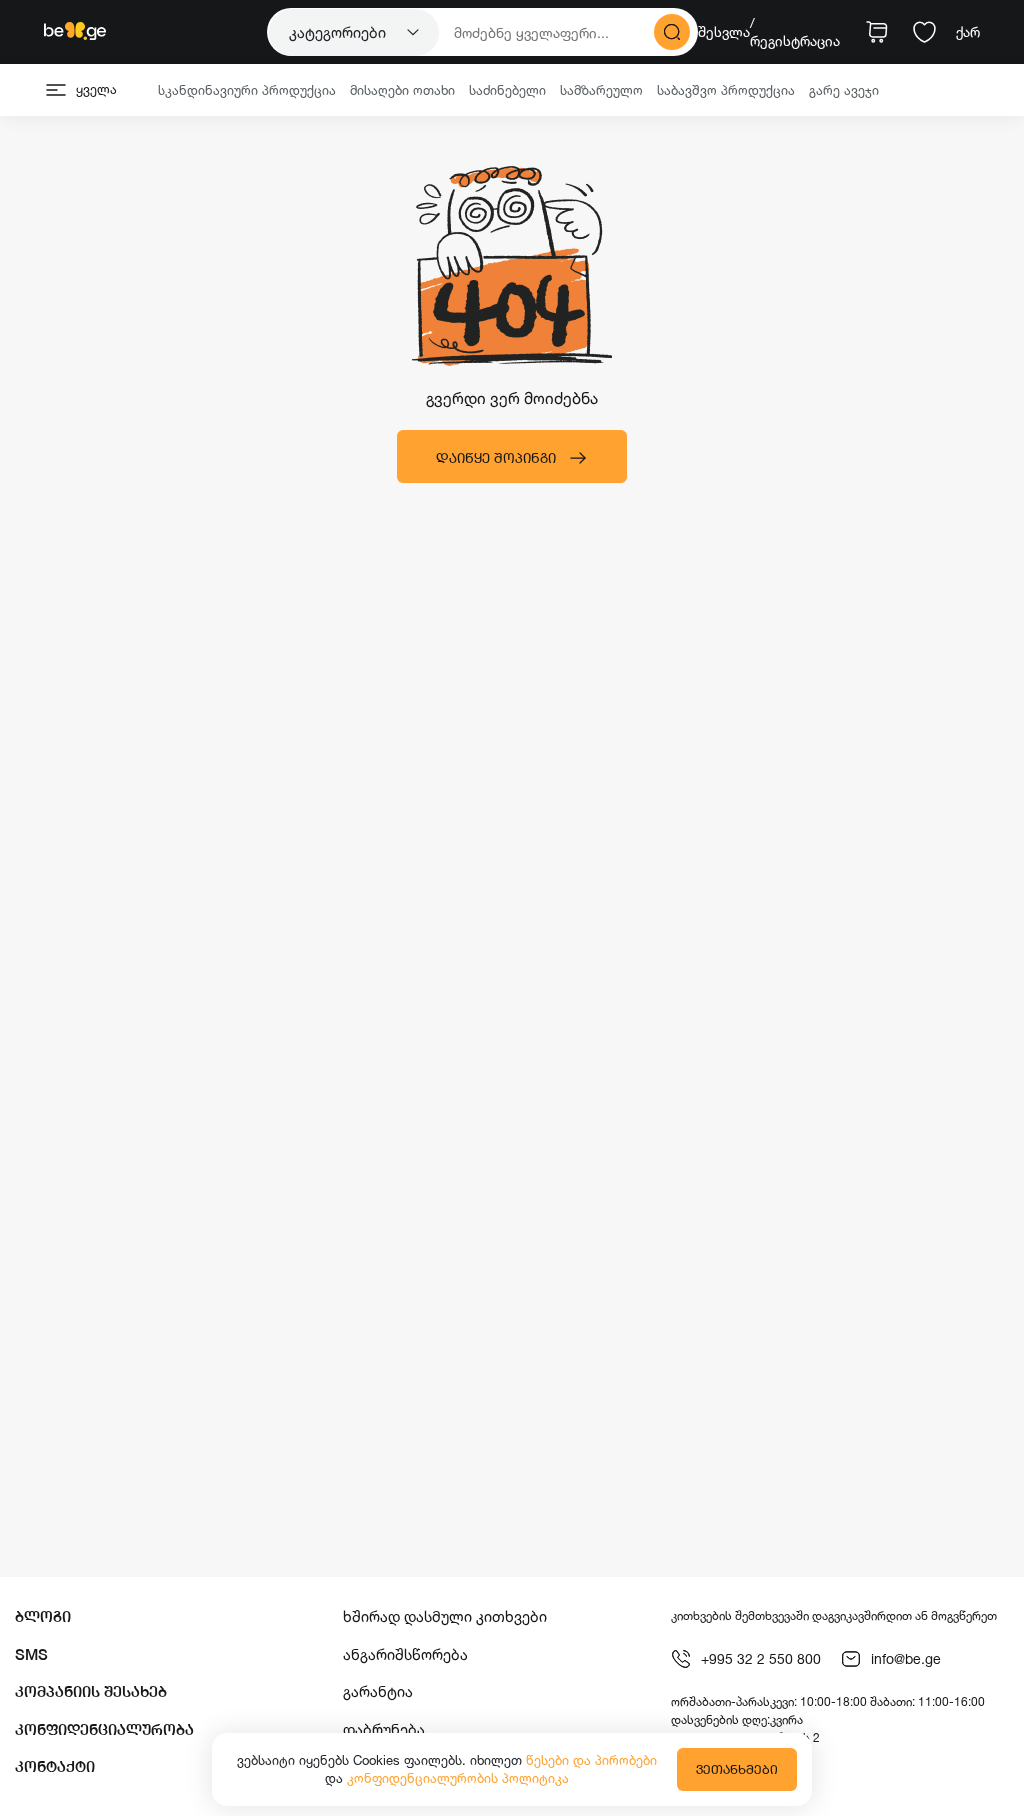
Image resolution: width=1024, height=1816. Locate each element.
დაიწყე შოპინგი (496, 457)
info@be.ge (906, 1658)
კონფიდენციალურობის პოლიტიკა (458, 1778)
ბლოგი (43, 1616)
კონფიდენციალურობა (104, 1729)
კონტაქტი (55, 1766)
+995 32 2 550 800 (761, 1658)
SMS (31, 1654)
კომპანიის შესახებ (91, 1691)
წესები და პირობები (591, 1760)
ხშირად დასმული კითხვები (445, 1616)
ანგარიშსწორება (405, 1654)
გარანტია (378, 1691)
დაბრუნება (384, 1729)
